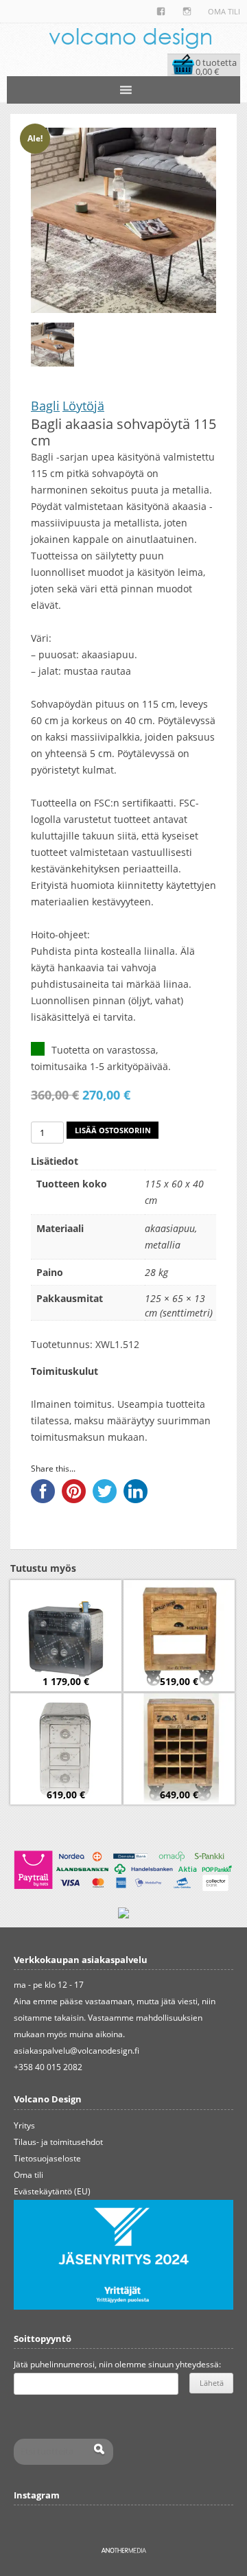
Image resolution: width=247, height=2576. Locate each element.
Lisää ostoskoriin (113, 1130)
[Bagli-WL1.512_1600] (52, 344)
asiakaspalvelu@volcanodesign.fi (77, 2051)
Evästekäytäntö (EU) (52, 2191)
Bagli (45, 406)
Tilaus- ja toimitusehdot (58, 2142)
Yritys (24, 2125)
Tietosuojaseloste (47, 2158)
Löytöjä (83, 406)
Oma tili (224, 11)
